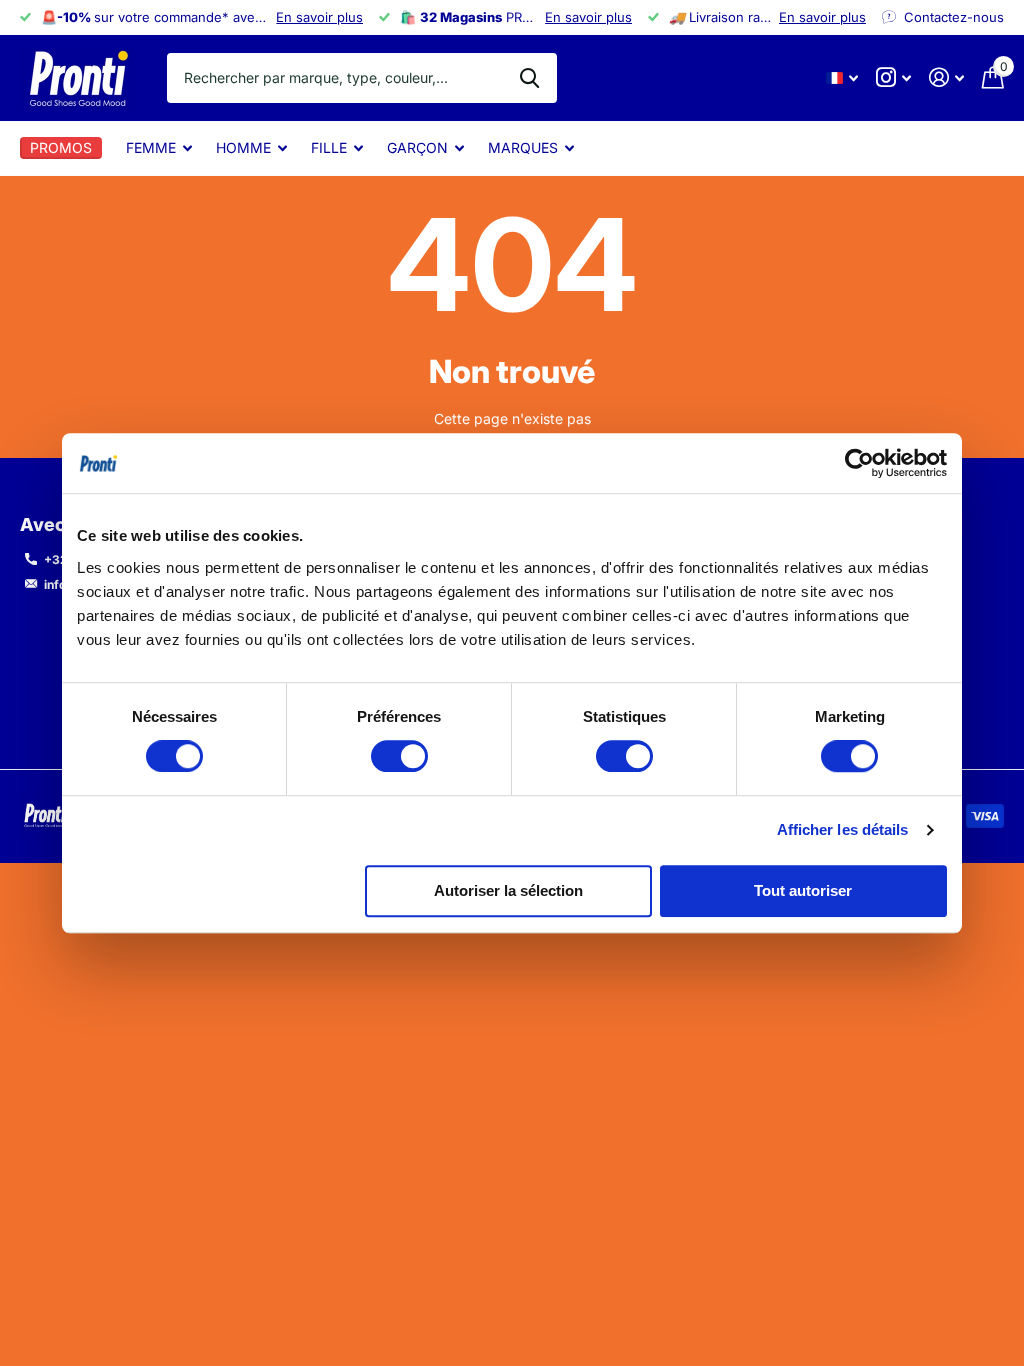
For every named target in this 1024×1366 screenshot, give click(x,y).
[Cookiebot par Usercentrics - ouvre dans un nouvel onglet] (859, 463)
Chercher (529, 78)
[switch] (399, 756)
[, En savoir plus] (893, 77)
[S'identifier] (946, 77)
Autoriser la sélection (508, 890)
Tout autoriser (803, 890)
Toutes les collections (159, 159)
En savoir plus (319, 17)
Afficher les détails (843, 829)
